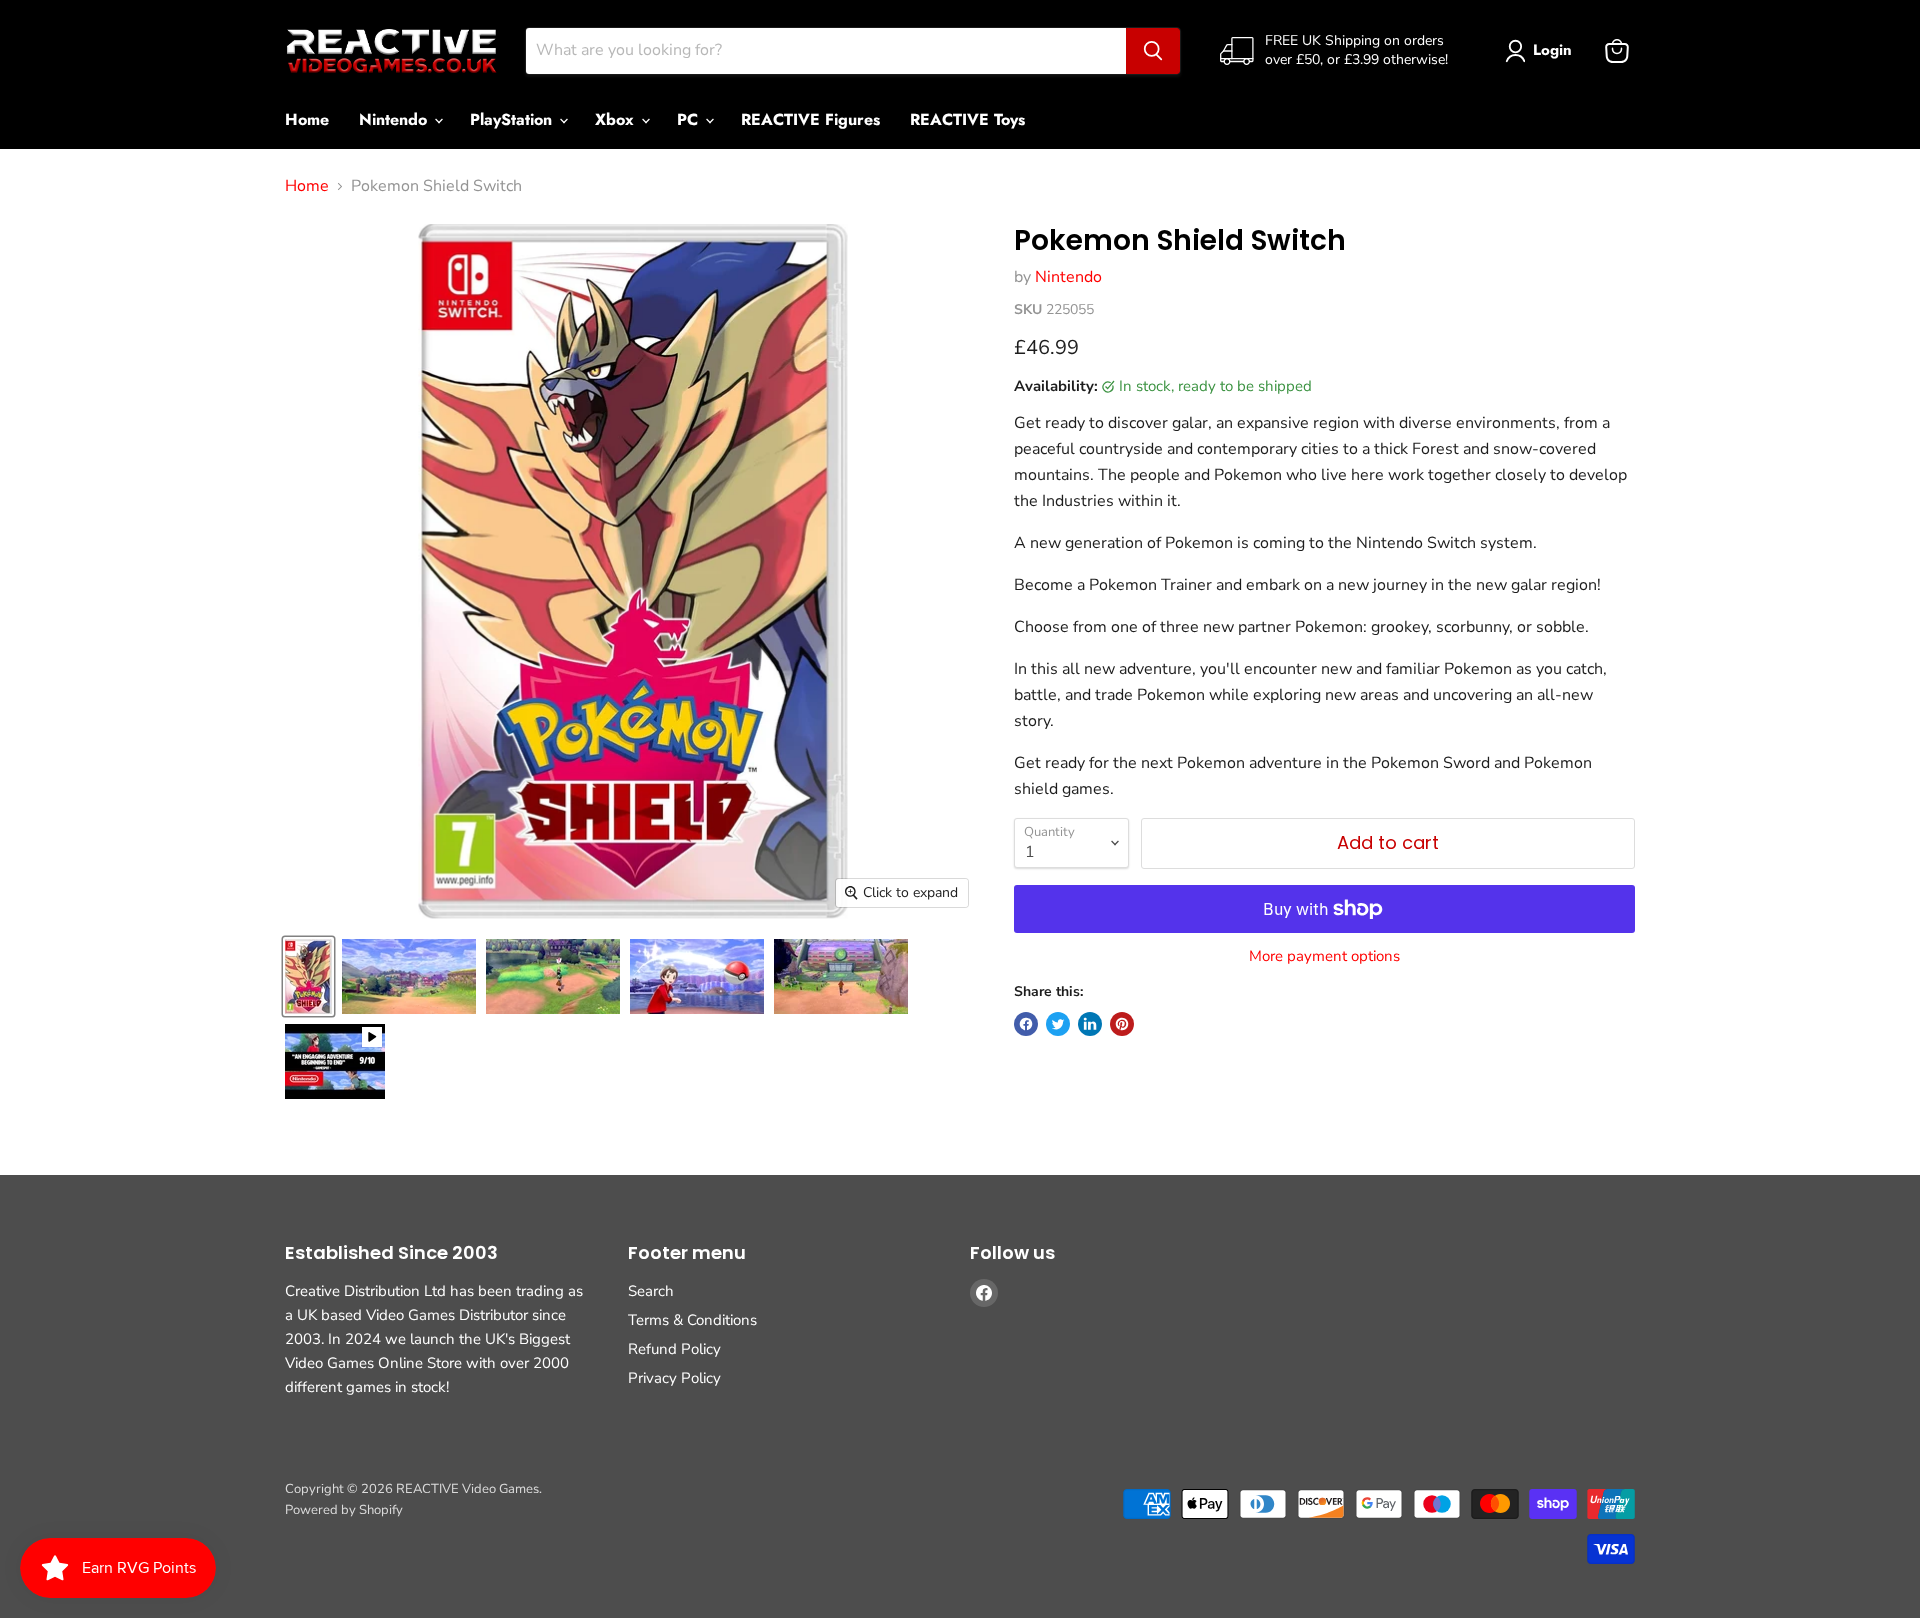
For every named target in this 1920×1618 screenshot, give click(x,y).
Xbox (617, 119)
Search (651, 1291)
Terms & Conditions (692, 1320)
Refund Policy (674, 1349)
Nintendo (395, 119)
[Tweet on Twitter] (1058, 1024)
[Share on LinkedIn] (1090, 1024)
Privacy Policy (674, 1378)
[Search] (1153, 51)
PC (690, 119)
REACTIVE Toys (967, 119)
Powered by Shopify (344, 1510)
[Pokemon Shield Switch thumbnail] (308, 976)
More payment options (1324, 956)
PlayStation (513, 119)
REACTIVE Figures (810, 119)
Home (307, 119)
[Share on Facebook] (1026, 1024)
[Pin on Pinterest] (1122, 1024)
